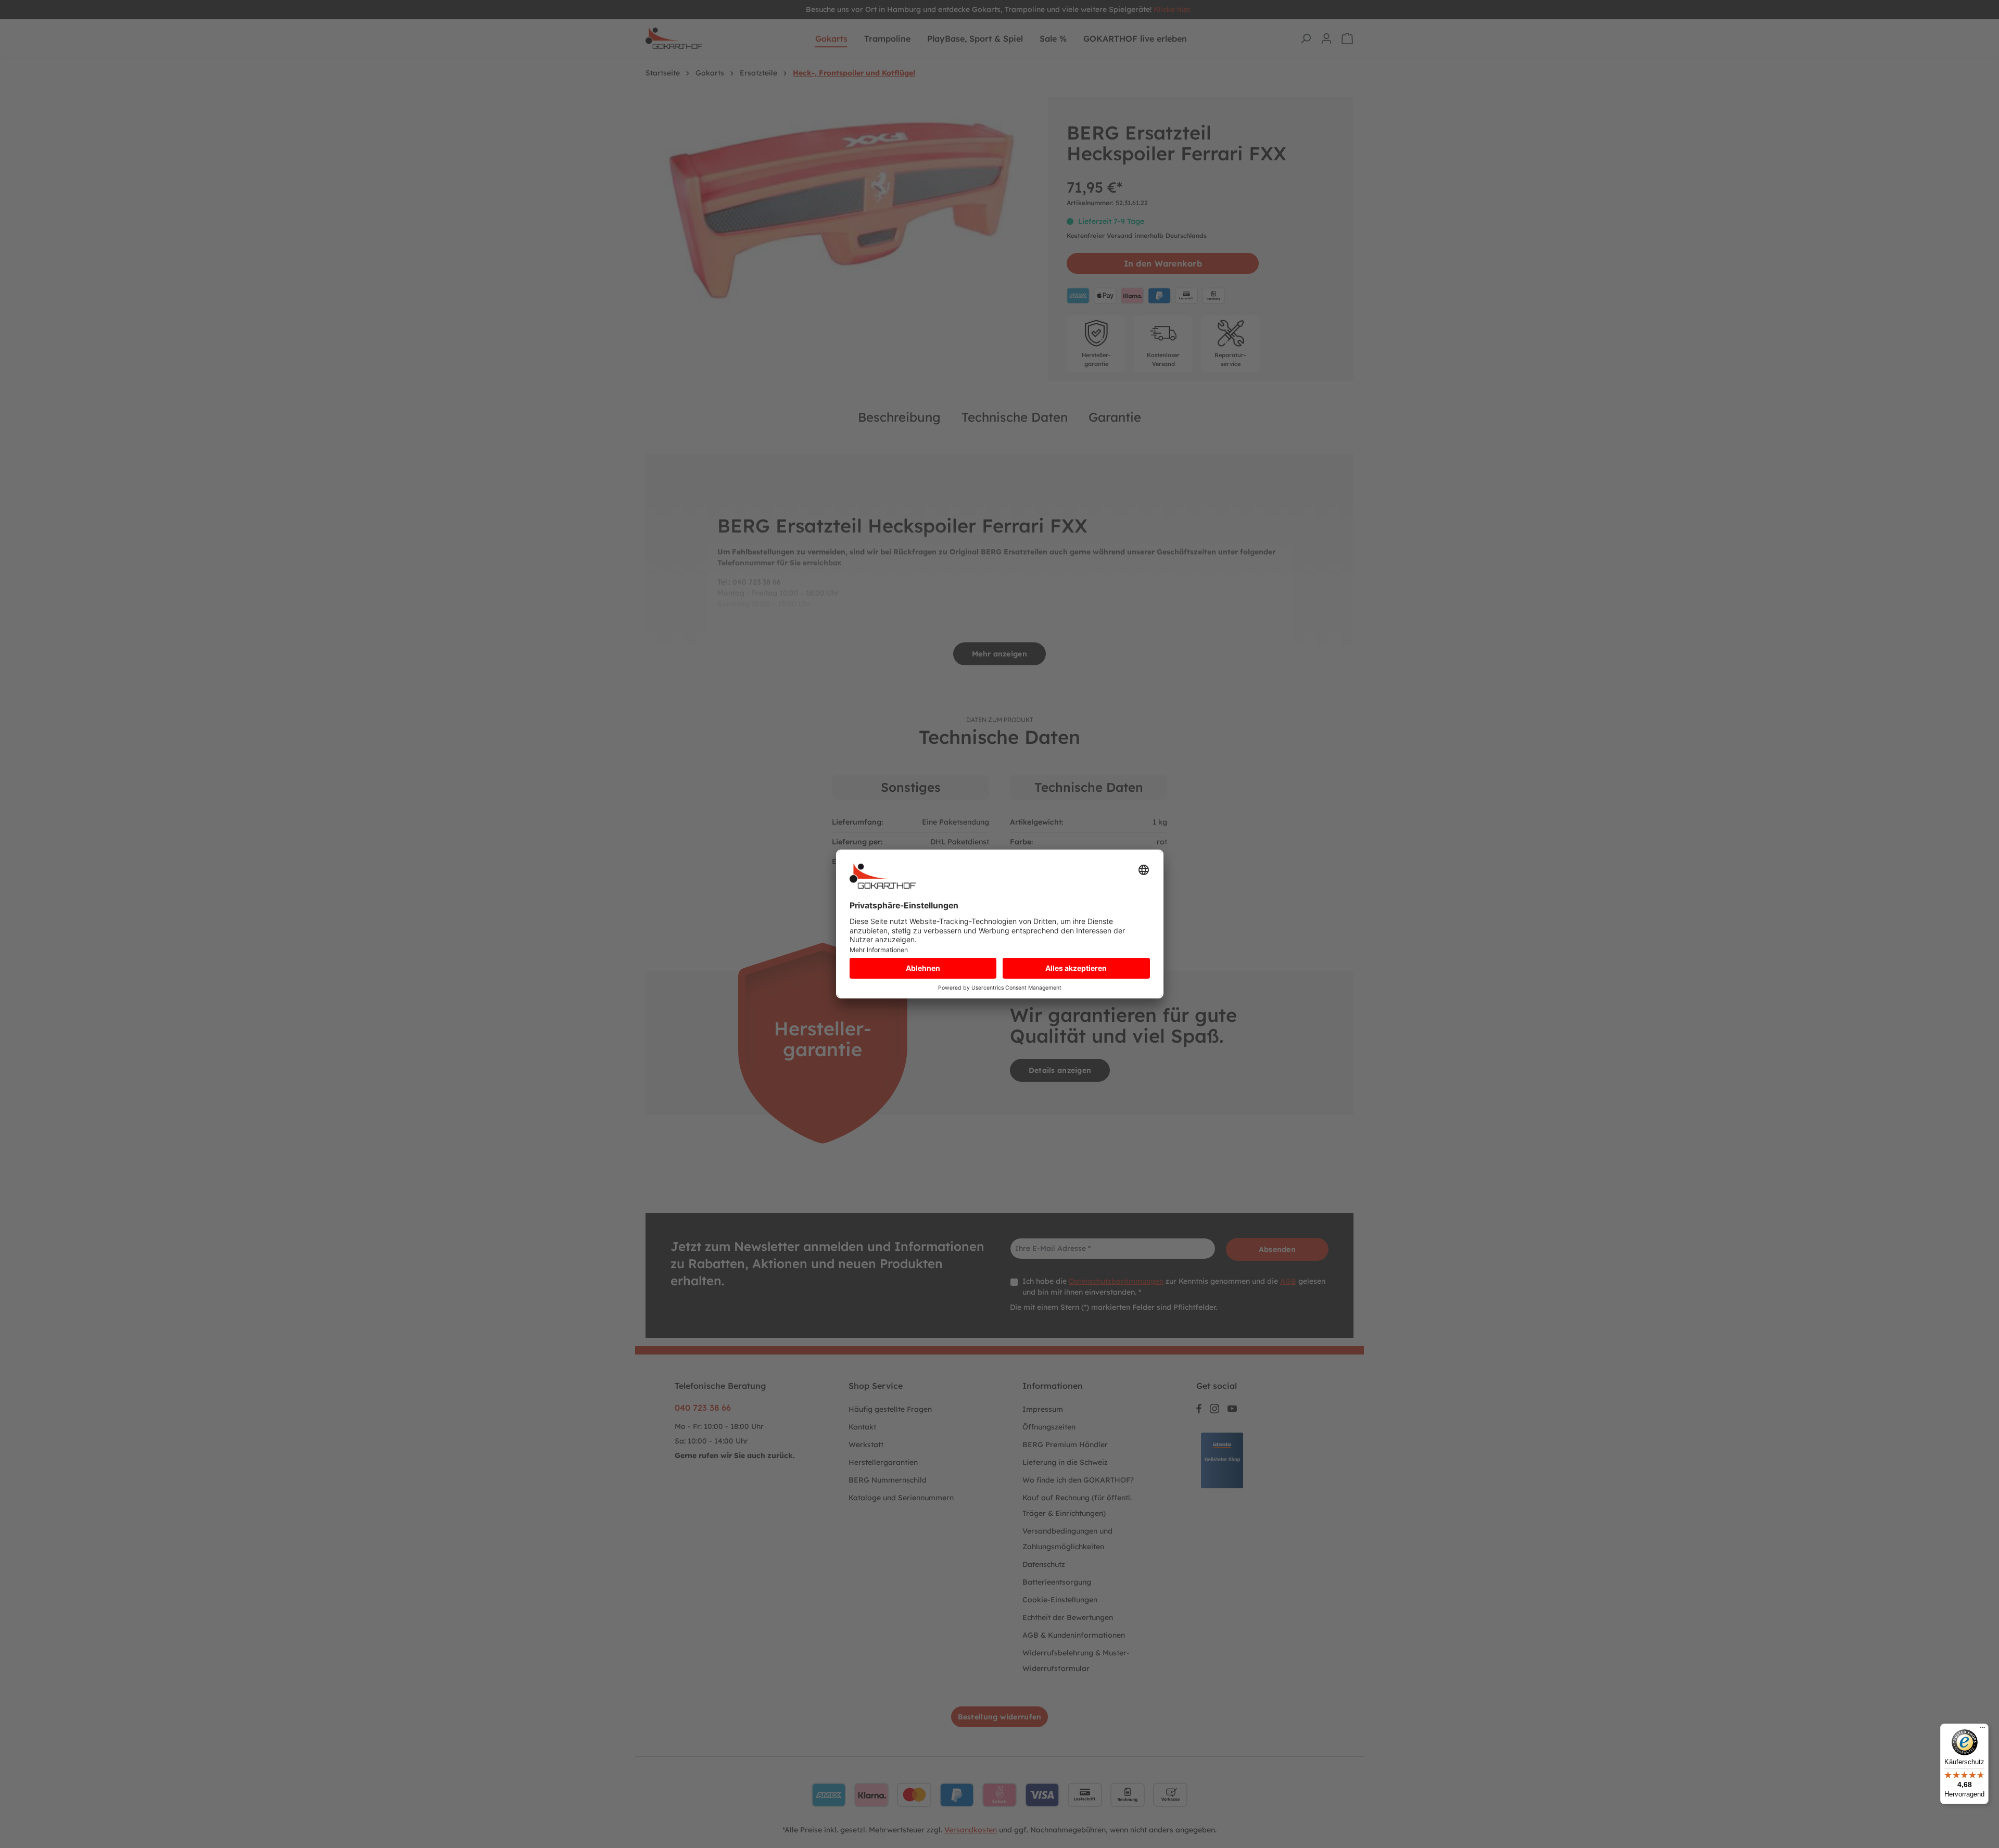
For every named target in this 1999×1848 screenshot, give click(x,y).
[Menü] (1982, 1730)
